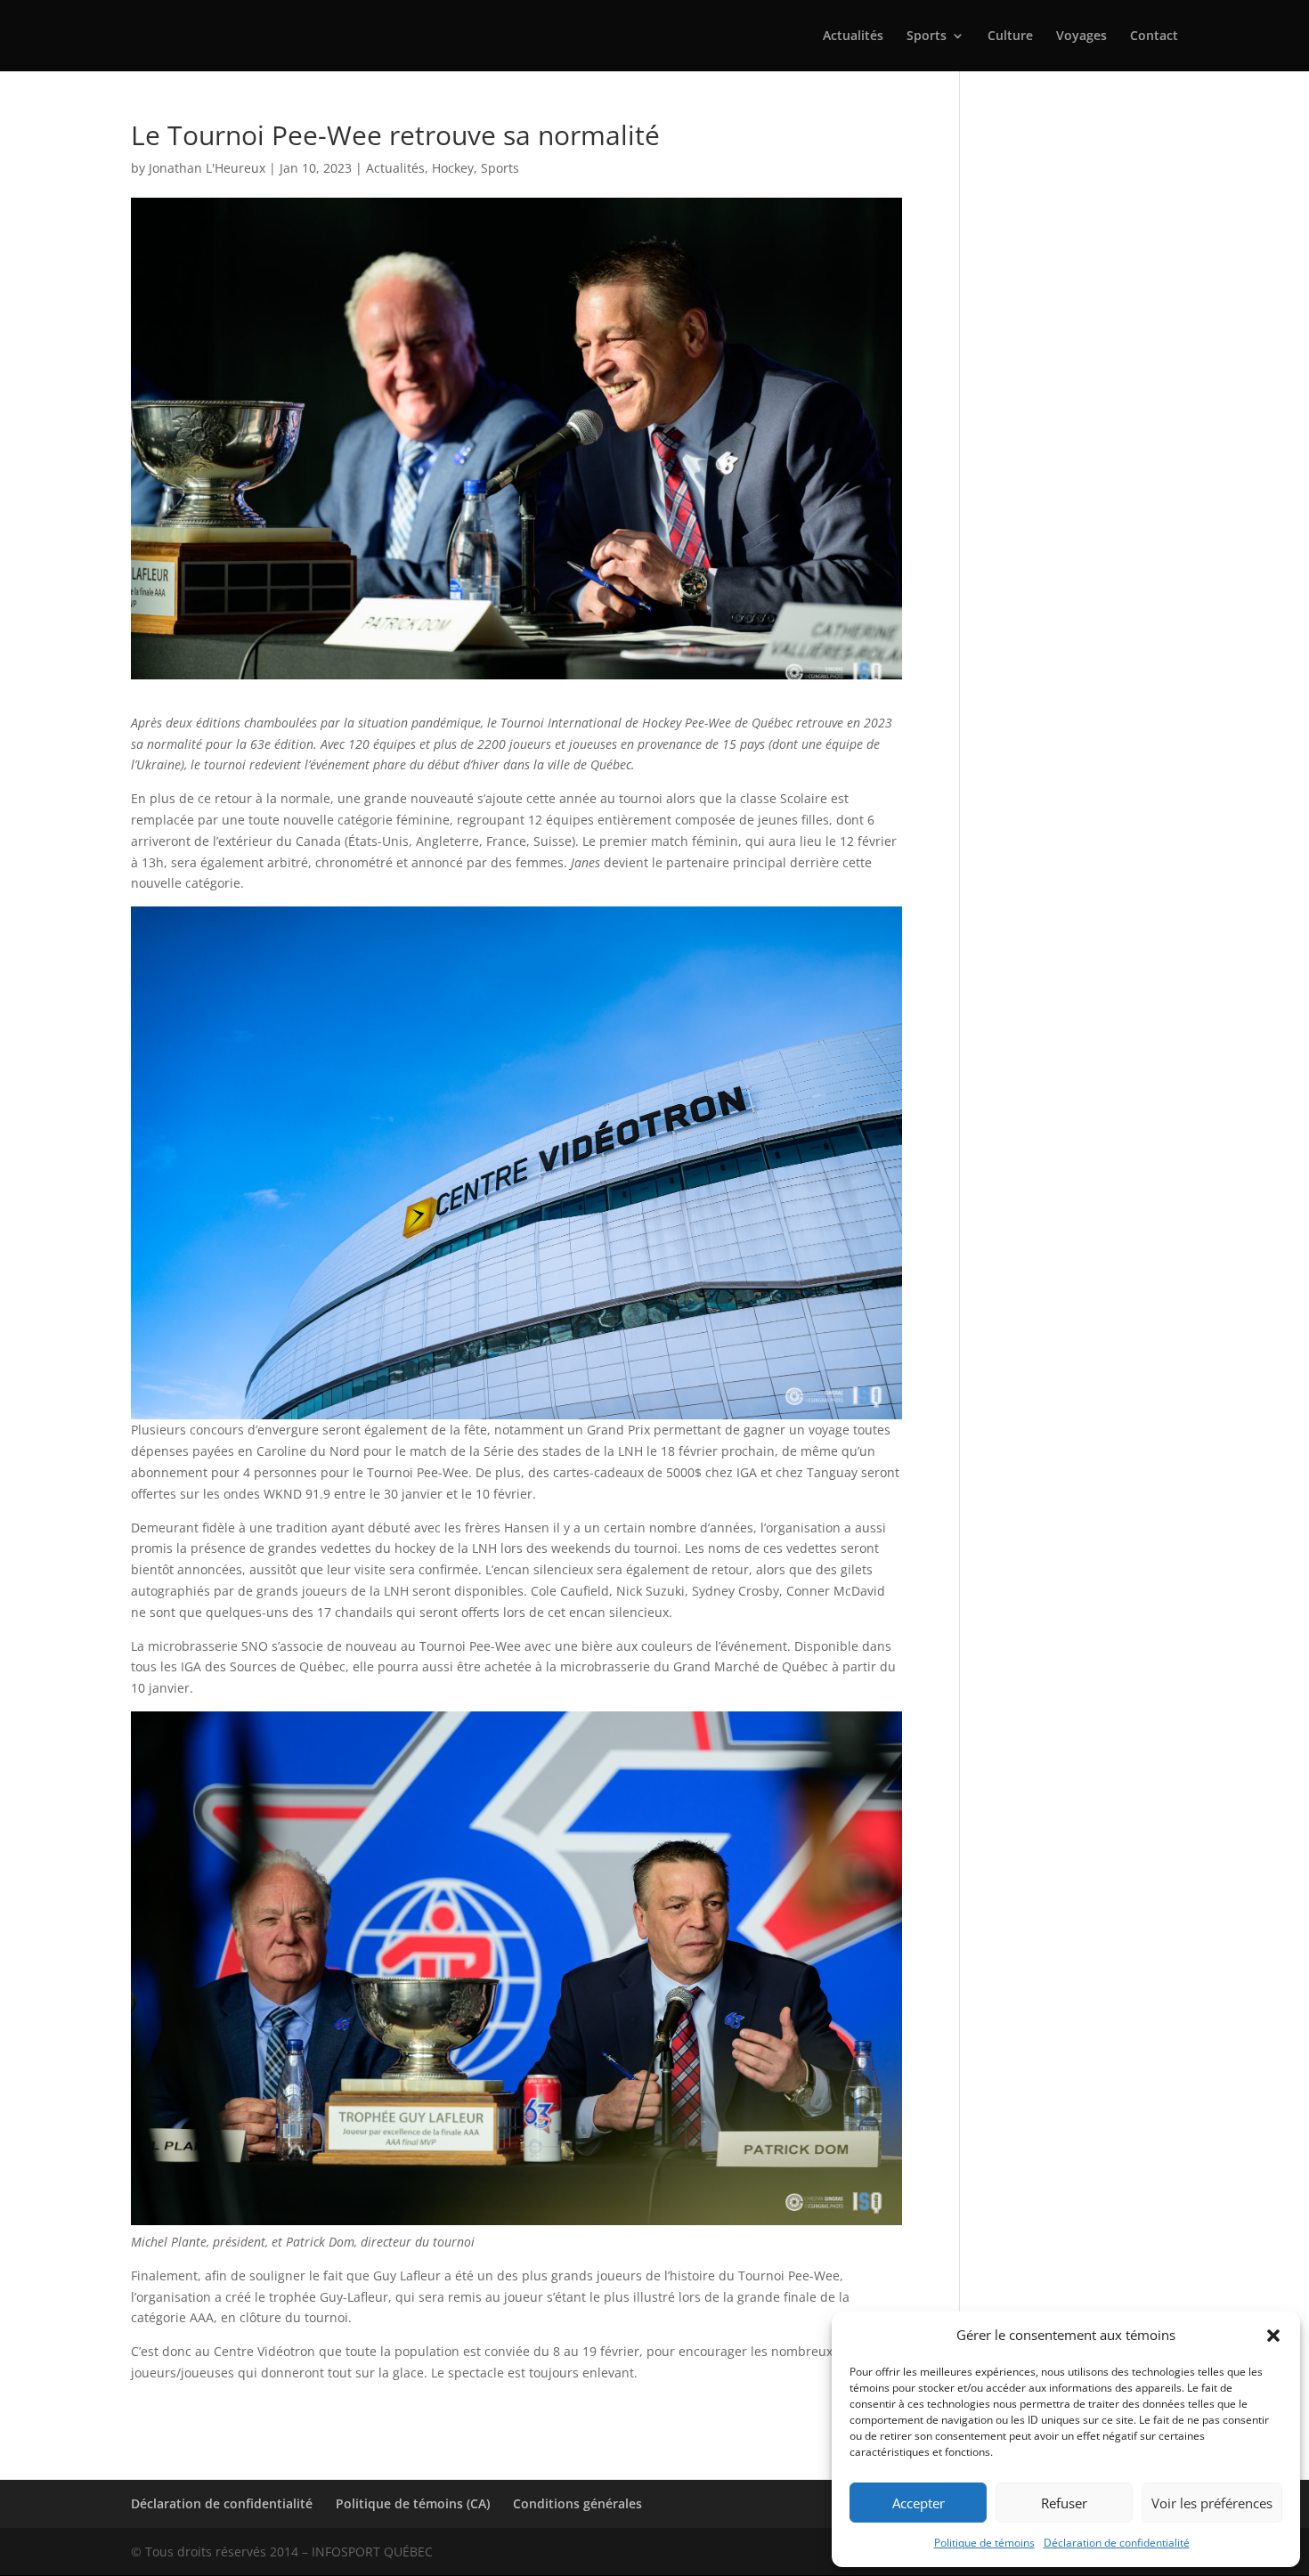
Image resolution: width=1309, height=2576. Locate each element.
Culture (1010, 37)
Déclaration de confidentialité (1117, 2543)
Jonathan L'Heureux (207, 168)
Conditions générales (577, 2503)
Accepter (919, 2503)
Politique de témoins (984, 2543)
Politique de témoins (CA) (413, 2503)
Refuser (1064, 2503)
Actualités (853, 37)
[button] (1273, 2336)
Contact (1154, 37)
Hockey (453, 168)
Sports (927, 37)
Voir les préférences (1212, 2503)
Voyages (1081, 37)
